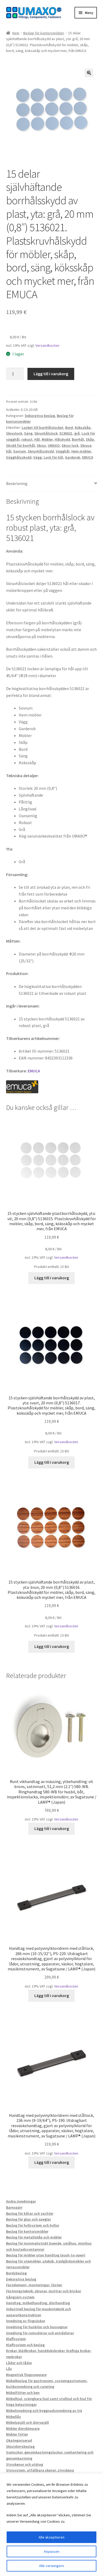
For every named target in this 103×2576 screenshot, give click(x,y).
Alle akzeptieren (51, 2537)
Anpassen (52, 2551)
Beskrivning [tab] (17, 483)
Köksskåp (83, 427)
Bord (69, 427)
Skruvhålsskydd (41, 451)
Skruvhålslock (46, 433)
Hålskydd (62, 439)
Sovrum (20, 451)
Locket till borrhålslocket (43, 427)
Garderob (73, 457)
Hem (16, 33)
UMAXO (54, 445)
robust (27, 439)
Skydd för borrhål (20, 445)
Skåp (90, 439)
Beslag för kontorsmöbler (44, 33)
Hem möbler (81, 451)
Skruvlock (14, 433)
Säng (28, 433)
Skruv (41, 445)
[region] (51, 2525)
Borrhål (78, 439)
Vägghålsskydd (19, 457)
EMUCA (88, 457)
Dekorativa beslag (40, 416)
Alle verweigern (51, 2566)
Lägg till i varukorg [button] (52, 1278)
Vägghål (63, 451)
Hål (37, 439)
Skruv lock (70, 445)
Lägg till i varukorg (51, 374)
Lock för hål (53, 457)
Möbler (47, 439)
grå (77, 433)
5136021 (66, 433)
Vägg (38, 457)
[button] (89, 73)
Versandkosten (47, 345)
